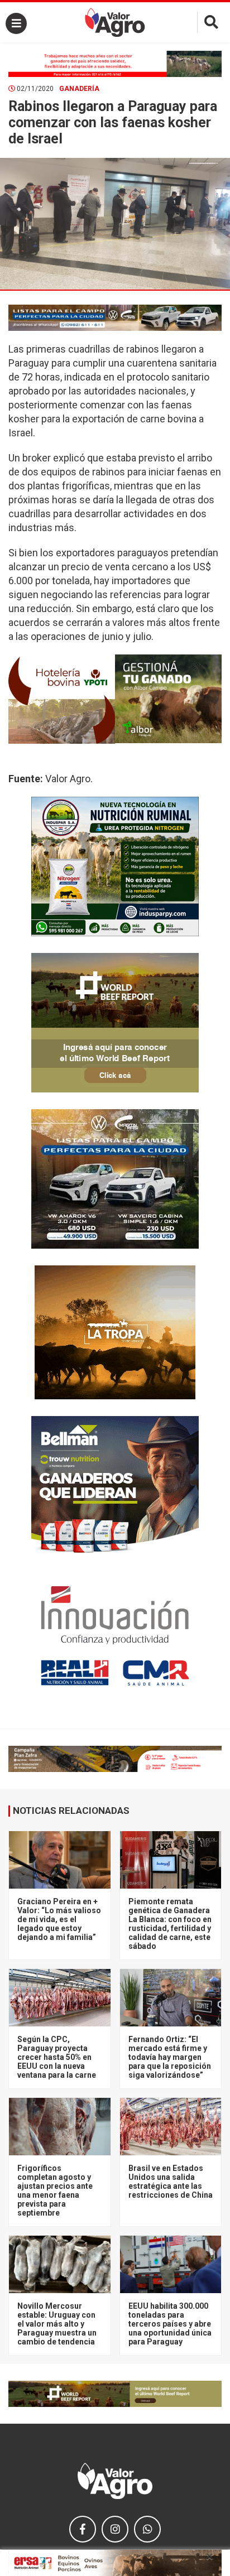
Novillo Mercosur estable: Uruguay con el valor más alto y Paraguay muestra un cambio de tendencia (57, 2324)
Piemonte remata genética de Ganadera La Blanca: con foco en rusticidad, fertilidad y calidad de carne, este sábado (170, 1924)
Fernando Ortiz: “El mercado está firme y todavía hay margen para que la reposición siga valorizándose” (170, 2057)
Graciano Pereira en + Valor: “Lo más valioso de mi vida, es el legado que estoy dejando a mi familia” (59, 1919)
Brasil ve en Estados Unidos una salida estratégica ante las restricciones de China (171, 2182)
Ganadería (79, 89)
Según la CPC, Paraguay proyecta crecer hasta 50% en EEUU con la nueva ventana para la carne (57, 2057)
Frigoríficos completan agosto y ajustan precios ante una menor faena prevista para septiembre (55, 2190)
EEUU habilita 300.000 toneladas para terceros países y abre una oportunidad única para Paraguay (170, 2324)
